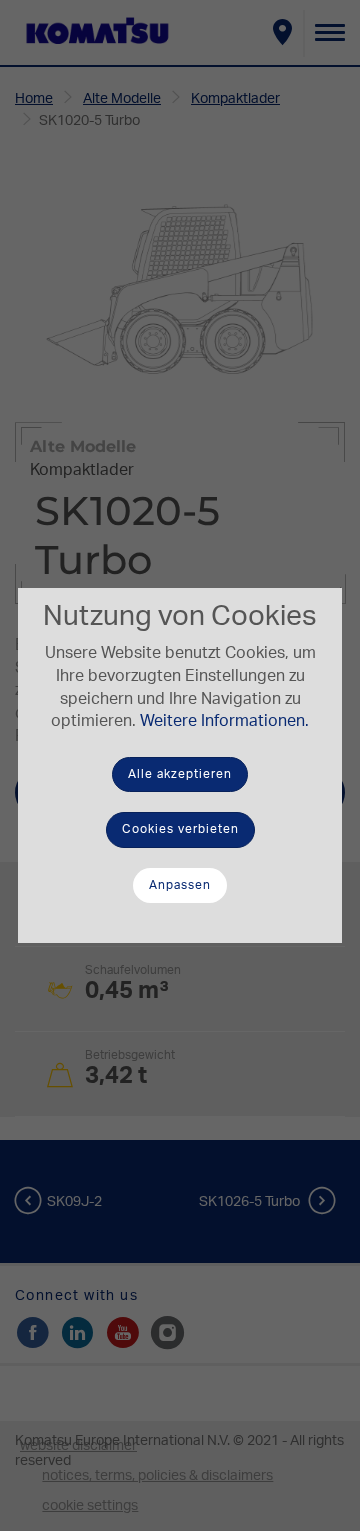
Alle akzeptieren (180, 774)
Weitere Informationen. (224, 721)
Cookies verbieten (180, 829)
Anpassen (180, 885)
